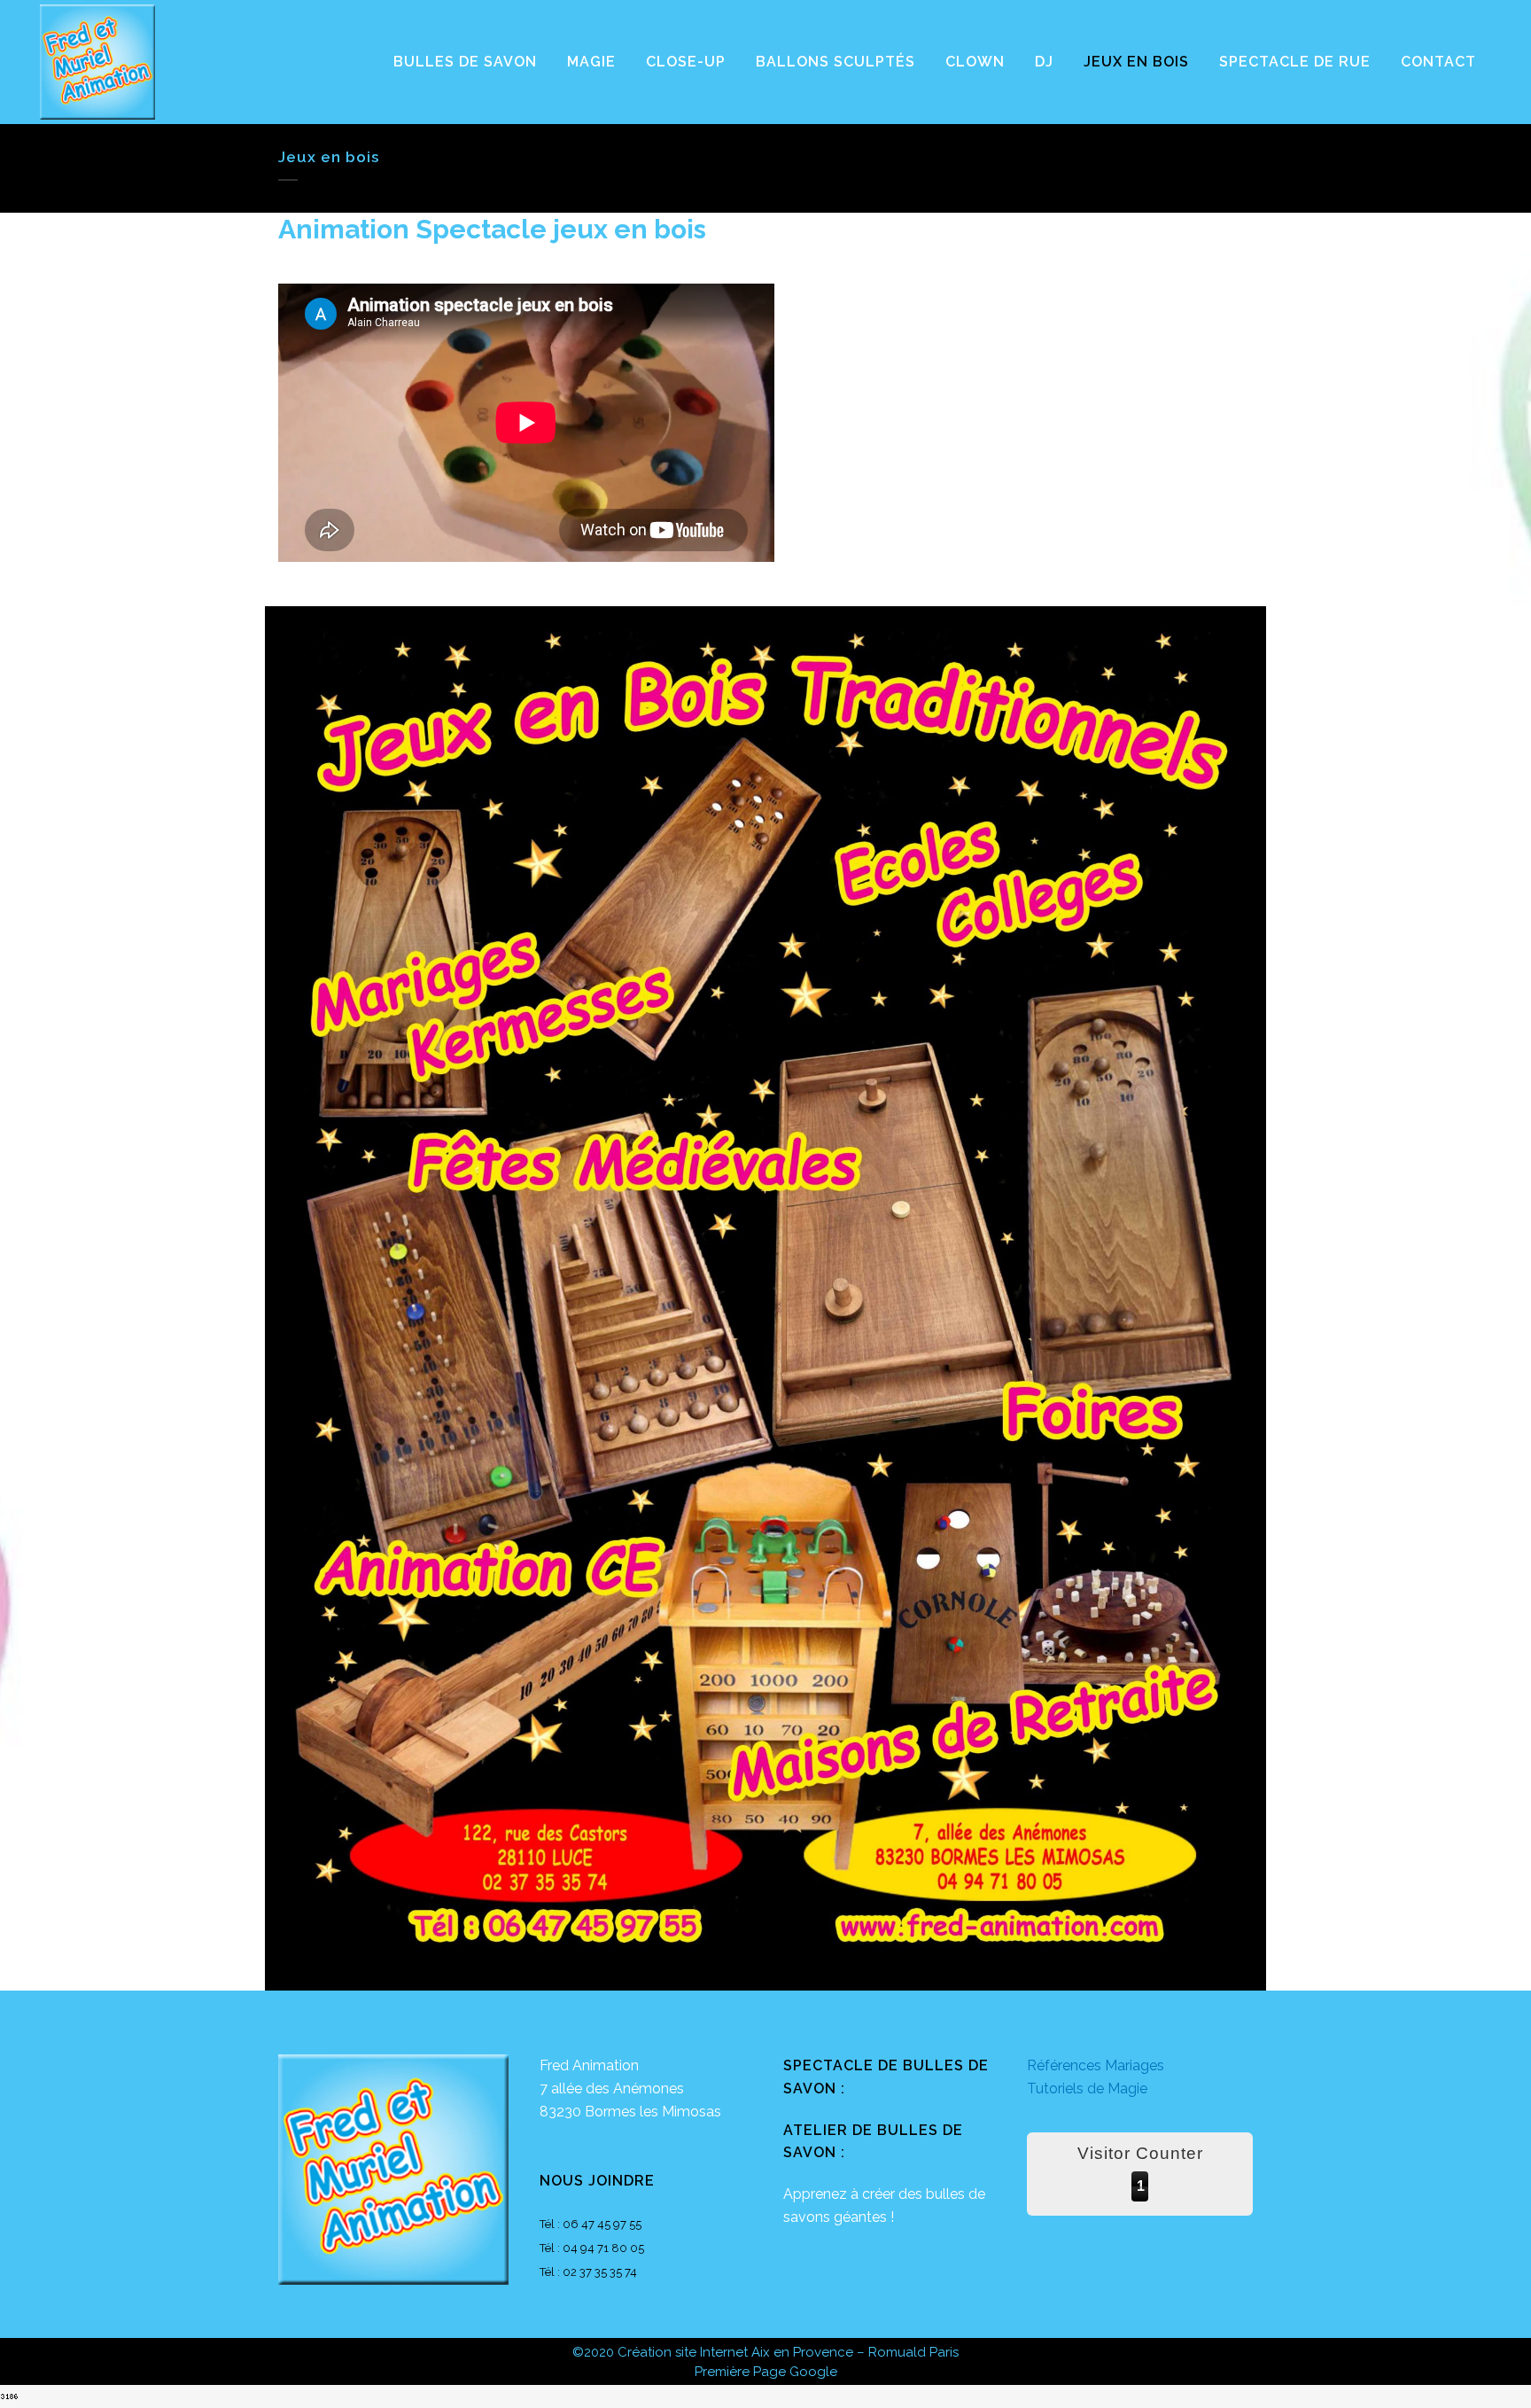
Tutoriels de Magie (1087, 2088)
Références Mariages (1096, 2065)
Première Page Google (766, 2372)
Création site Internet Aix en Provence (735, 2352)
